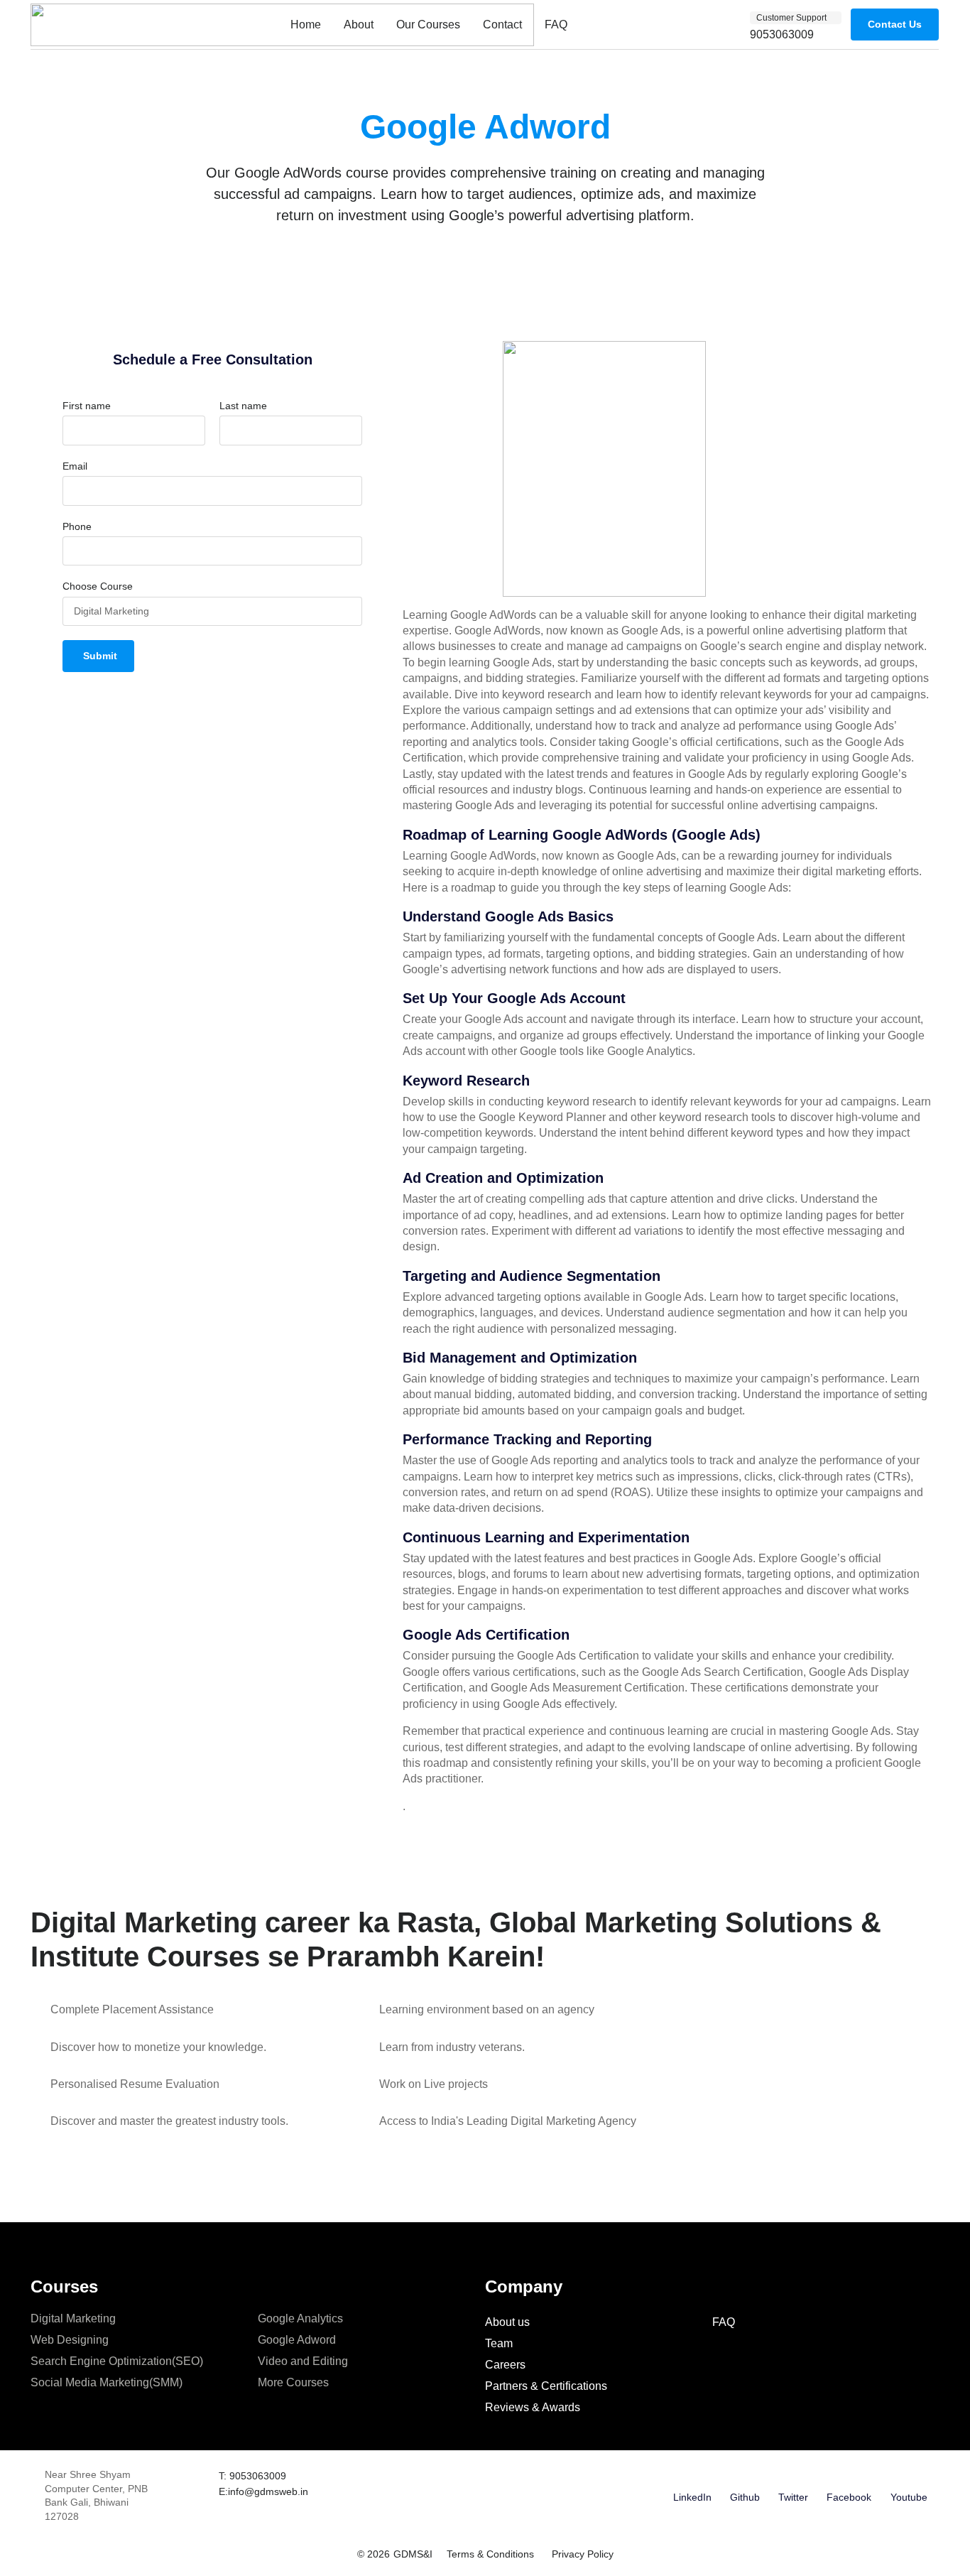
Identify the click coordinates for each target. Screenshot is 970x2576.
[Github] (745, 2477)
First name (87, 406)
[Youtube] (909, 2477)
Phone (77, 526)
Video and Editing (303, 2361)
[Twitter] (793, 2477)
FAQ (556, 25)
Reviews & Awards (533, 2407)
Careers (505, 2365)
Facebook (849, 2497)
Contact (502, 25)
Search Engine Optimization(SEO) (117, 2361)
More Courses (293, 2382)
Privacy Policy (583, 2554)
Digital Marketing (73, 2318)
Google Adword (297, 2340)
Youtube (909, 2497)
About (359, 25)
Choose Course (98, 586)
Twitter (793, 2497)
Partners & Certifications (546, 2386)
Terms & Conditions (490, 2554)
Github (745, 2497)
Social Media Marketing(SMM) (107, 2382)
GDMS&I (413, 2554)
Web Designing (70, 2340)
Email (75, 466)
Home (306, 25)
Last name (243, 406)
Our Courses (428, 25)
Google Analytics (300, 2318)
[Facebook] (849, 2477)
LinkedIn (692, 2497)
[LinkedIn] (692, 2477)
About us (507, 2322)
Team (499, 2343)
